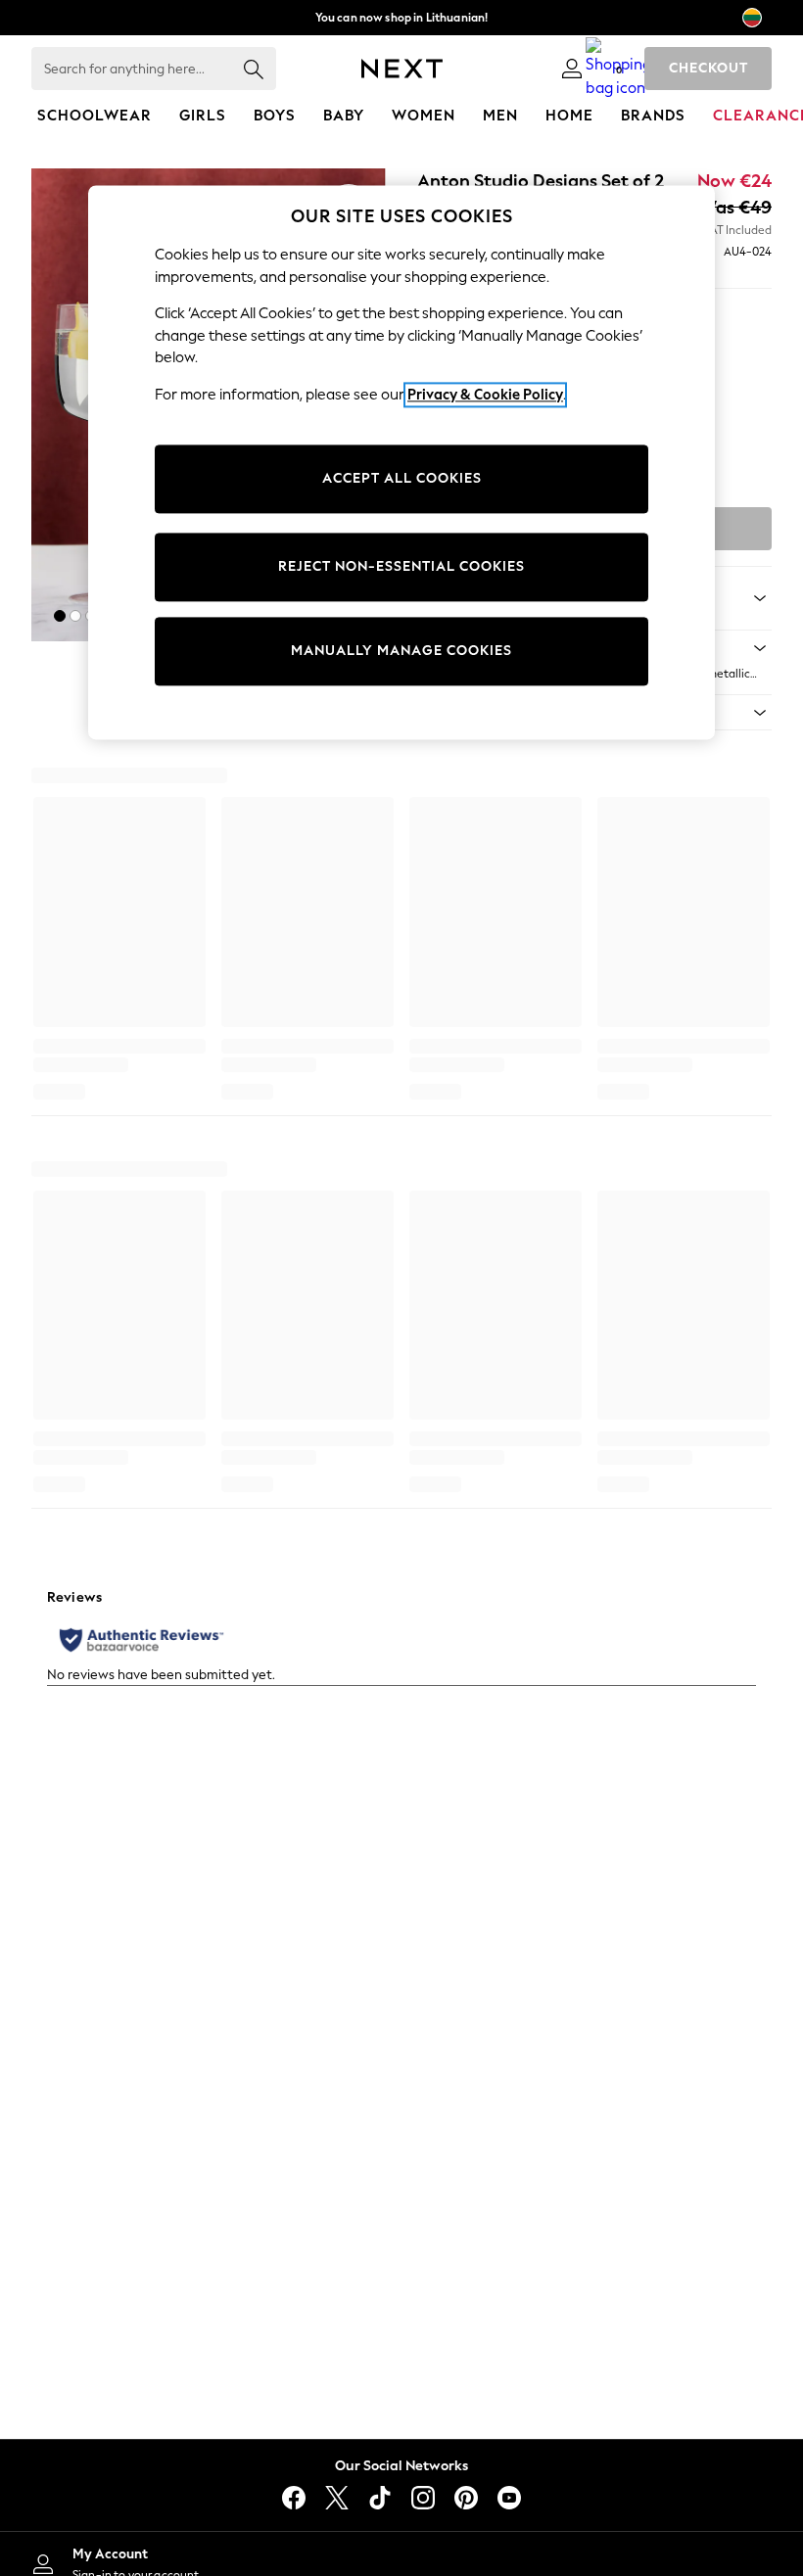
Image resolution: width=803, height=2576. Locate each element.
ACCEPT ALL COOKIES (402, 479)
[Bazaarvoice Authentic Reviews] (142, 1640)
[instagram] (423, 2498)
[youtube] (509, 2498)
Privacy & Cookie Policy (485, 395)
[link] (572, 69)
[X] (337, 2498)
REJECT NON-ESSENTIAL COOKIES (401, 567)
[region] (401, 462)
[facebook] (294, 2498)
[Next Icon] (402, 69)
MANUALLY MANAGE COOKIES (401, 652)
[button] (60, 616)
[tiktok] (380, 2498)
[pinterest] (466, 2498)
